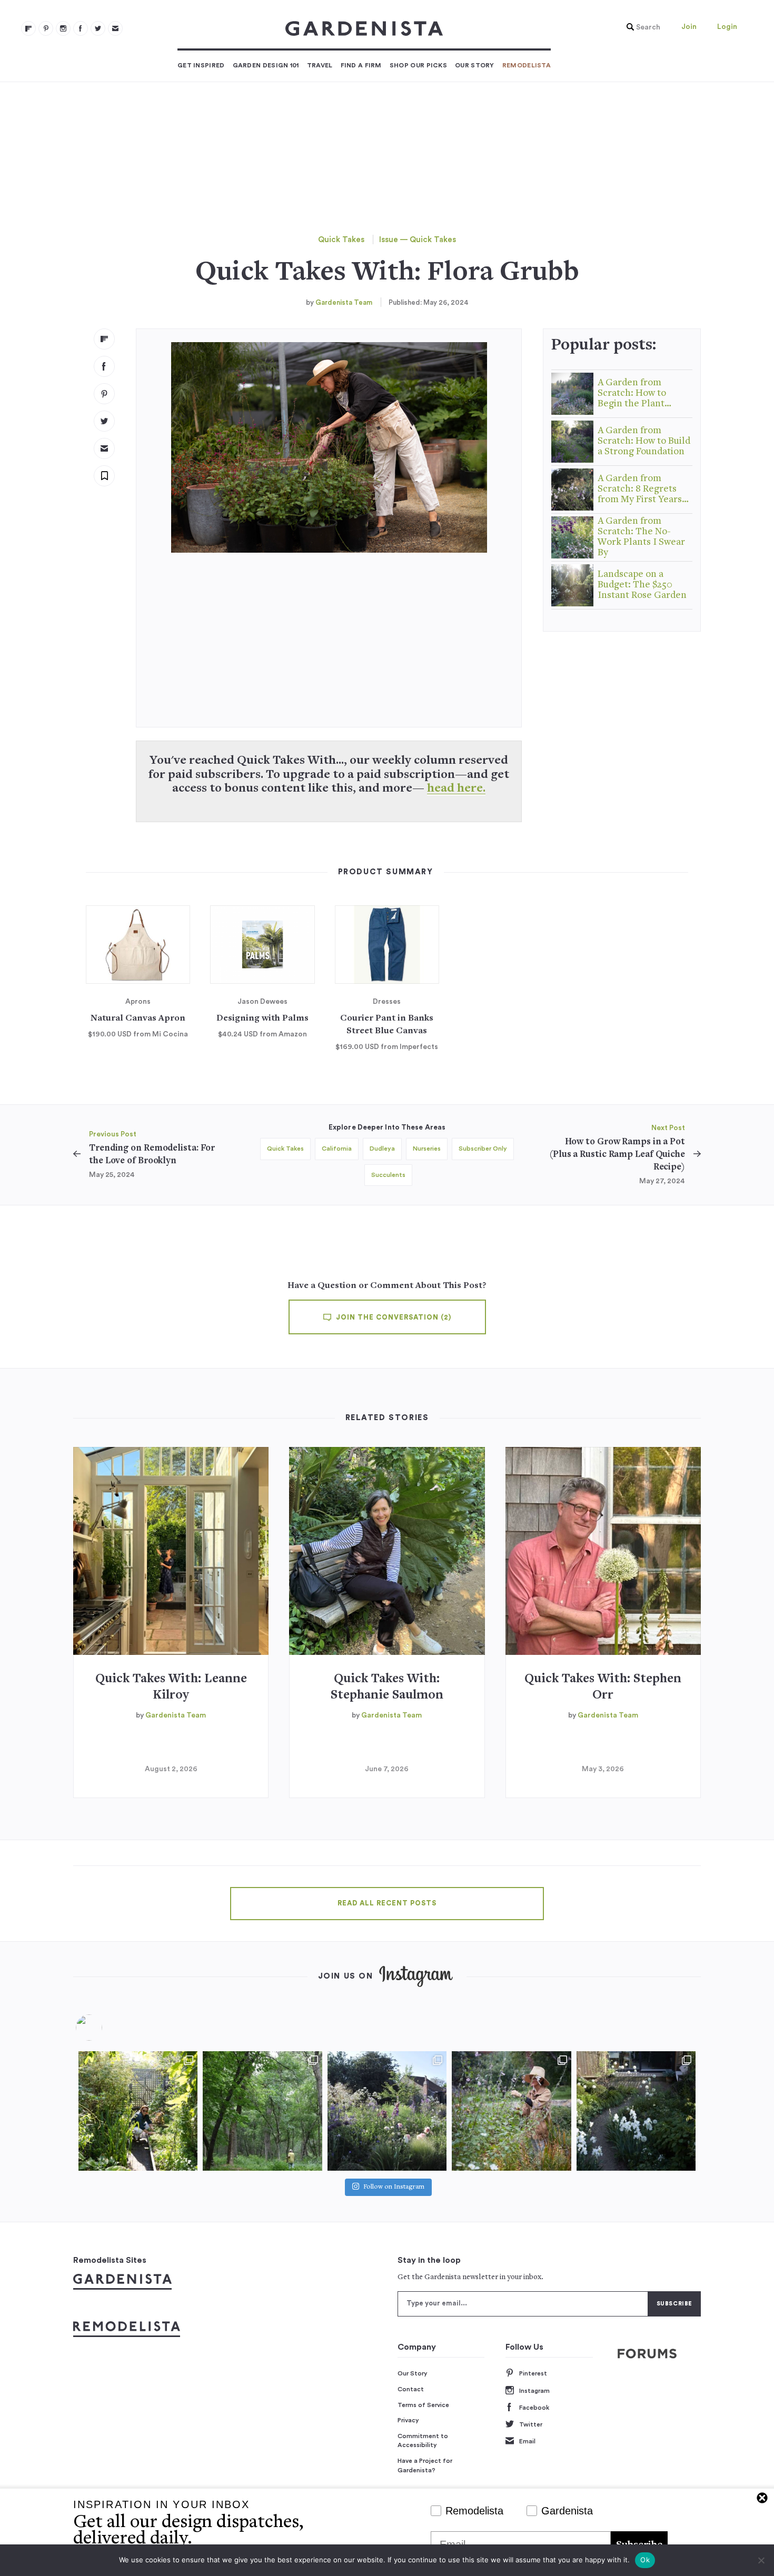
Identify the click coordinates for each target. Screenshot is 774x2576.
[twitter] (98, 28)
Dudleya (382, 1149)
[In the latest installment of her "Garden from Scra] (387, 2111)
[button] (641, 27)
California (337, 1149)
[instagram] (63, 28)
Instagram (534, 2391)
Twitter (531, 2424)
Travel (320, 65)
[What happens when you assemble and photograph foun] (262, 2111)
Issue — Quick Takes (418, 240)
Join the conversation (393, 1317)
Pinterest (533, 2373)
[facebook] (81, 28)
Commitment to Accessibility (423, 2441)
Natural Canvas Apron (138, 1019)
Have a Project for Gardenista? (425, 2465)
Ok (645, 2560)
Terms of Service (423, 2405)
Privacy (408, 2420)
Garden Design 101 (266, 65)
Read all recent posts (387, 1903)
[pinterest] (46, 28)
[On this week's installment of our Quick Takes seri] (511, 2111)
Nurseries (427, 1149)
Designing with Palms (262, 1019)
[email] (115, 28)
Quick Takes (341, 240)
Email (527, 2441)
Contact (411, 2389)
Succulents (388, 1175)
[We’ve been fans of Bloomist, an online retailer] (138, 2111)
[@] (105, 2028)
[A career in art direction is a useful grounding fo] (636, 2111)
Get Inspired (201, 65)
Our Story (475, 65)
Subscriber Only (483, 1149)
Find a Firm (361, 65)
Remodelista (527, 65)
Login (727, 27)
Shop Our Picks (418, 65)
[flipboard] (28, 28)
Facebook (534, 2408)
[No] (761, 2560)
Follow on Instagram (394, 2187)
